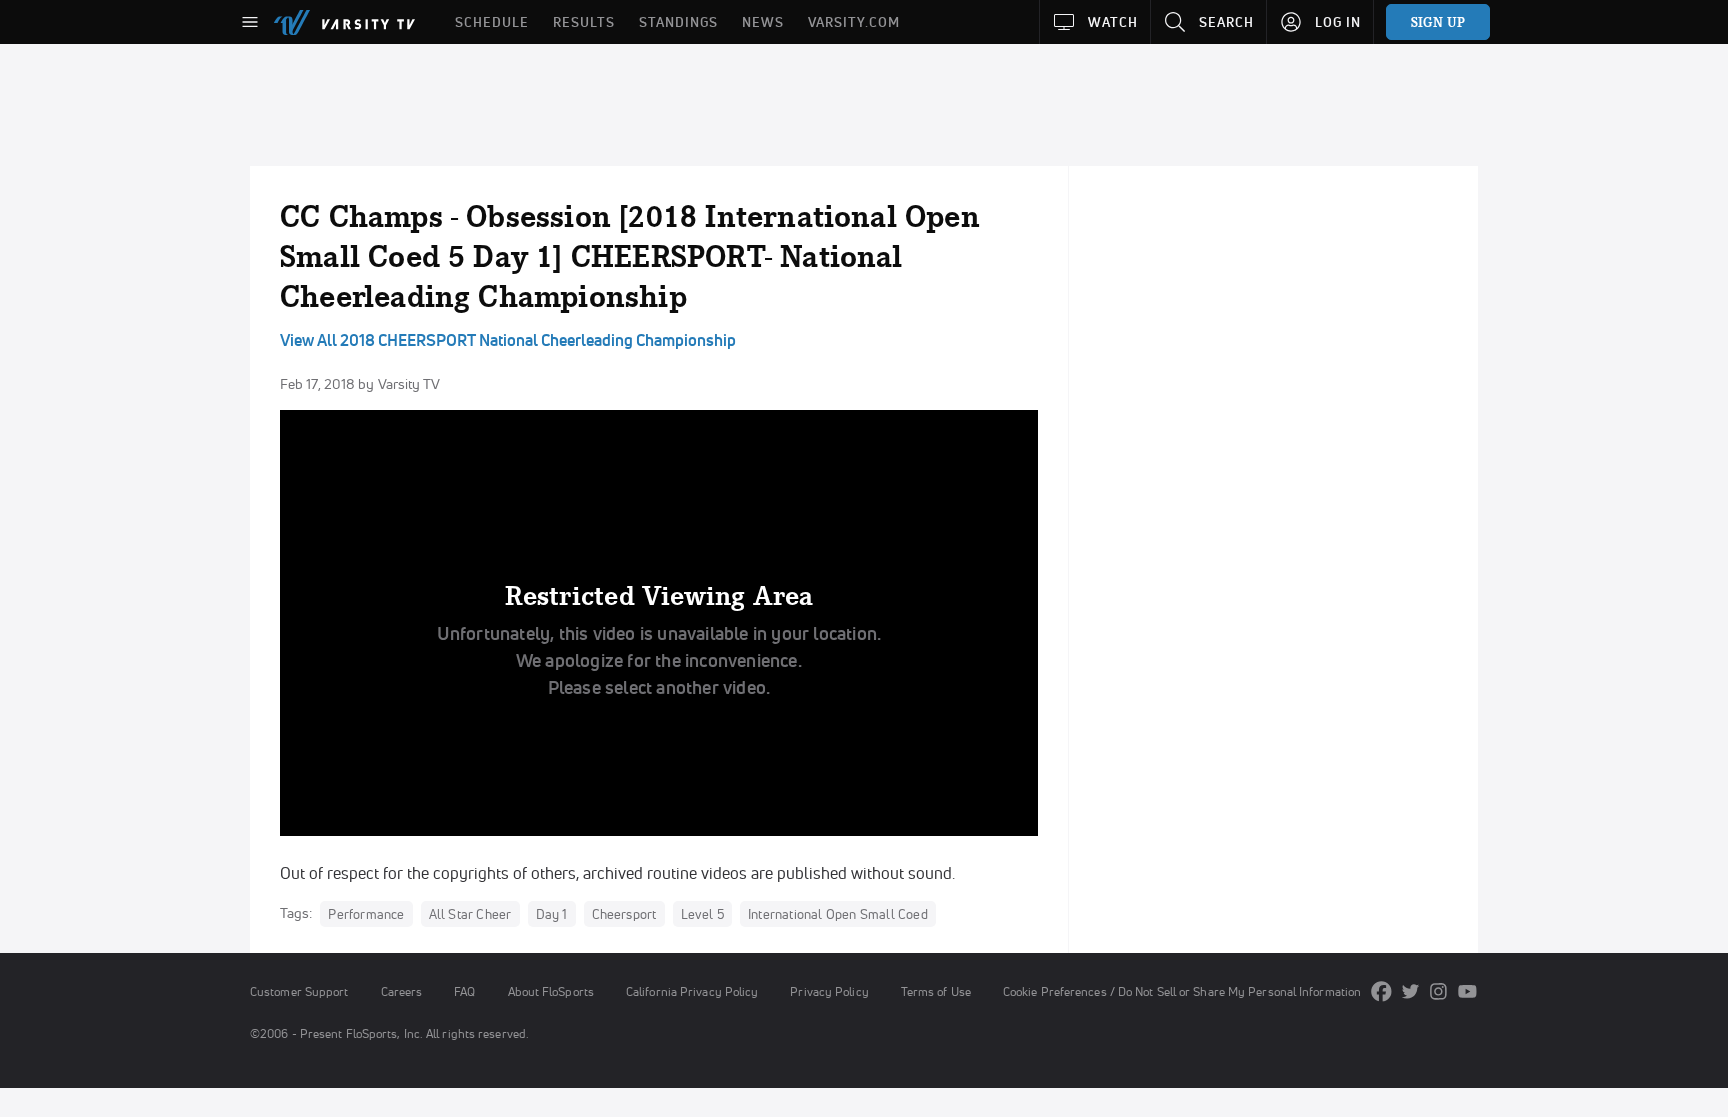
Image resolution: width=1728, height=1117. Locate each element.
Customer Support (299, 991)
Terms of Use (936, 991)
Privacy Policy (829, 991)
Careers (402, 991)
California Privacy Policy (692, 991)
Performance (366, 914)
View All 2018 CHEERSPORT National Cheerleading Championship (508, 340)
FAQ (464, 991)
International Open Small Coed (838, 914)
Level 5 (702, 914)
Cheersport (624, 914)
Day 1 (552, 914)
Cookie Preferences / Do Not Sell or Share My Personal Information (1182, 991)
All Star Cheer (470, 914)
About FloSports (551, 991)
